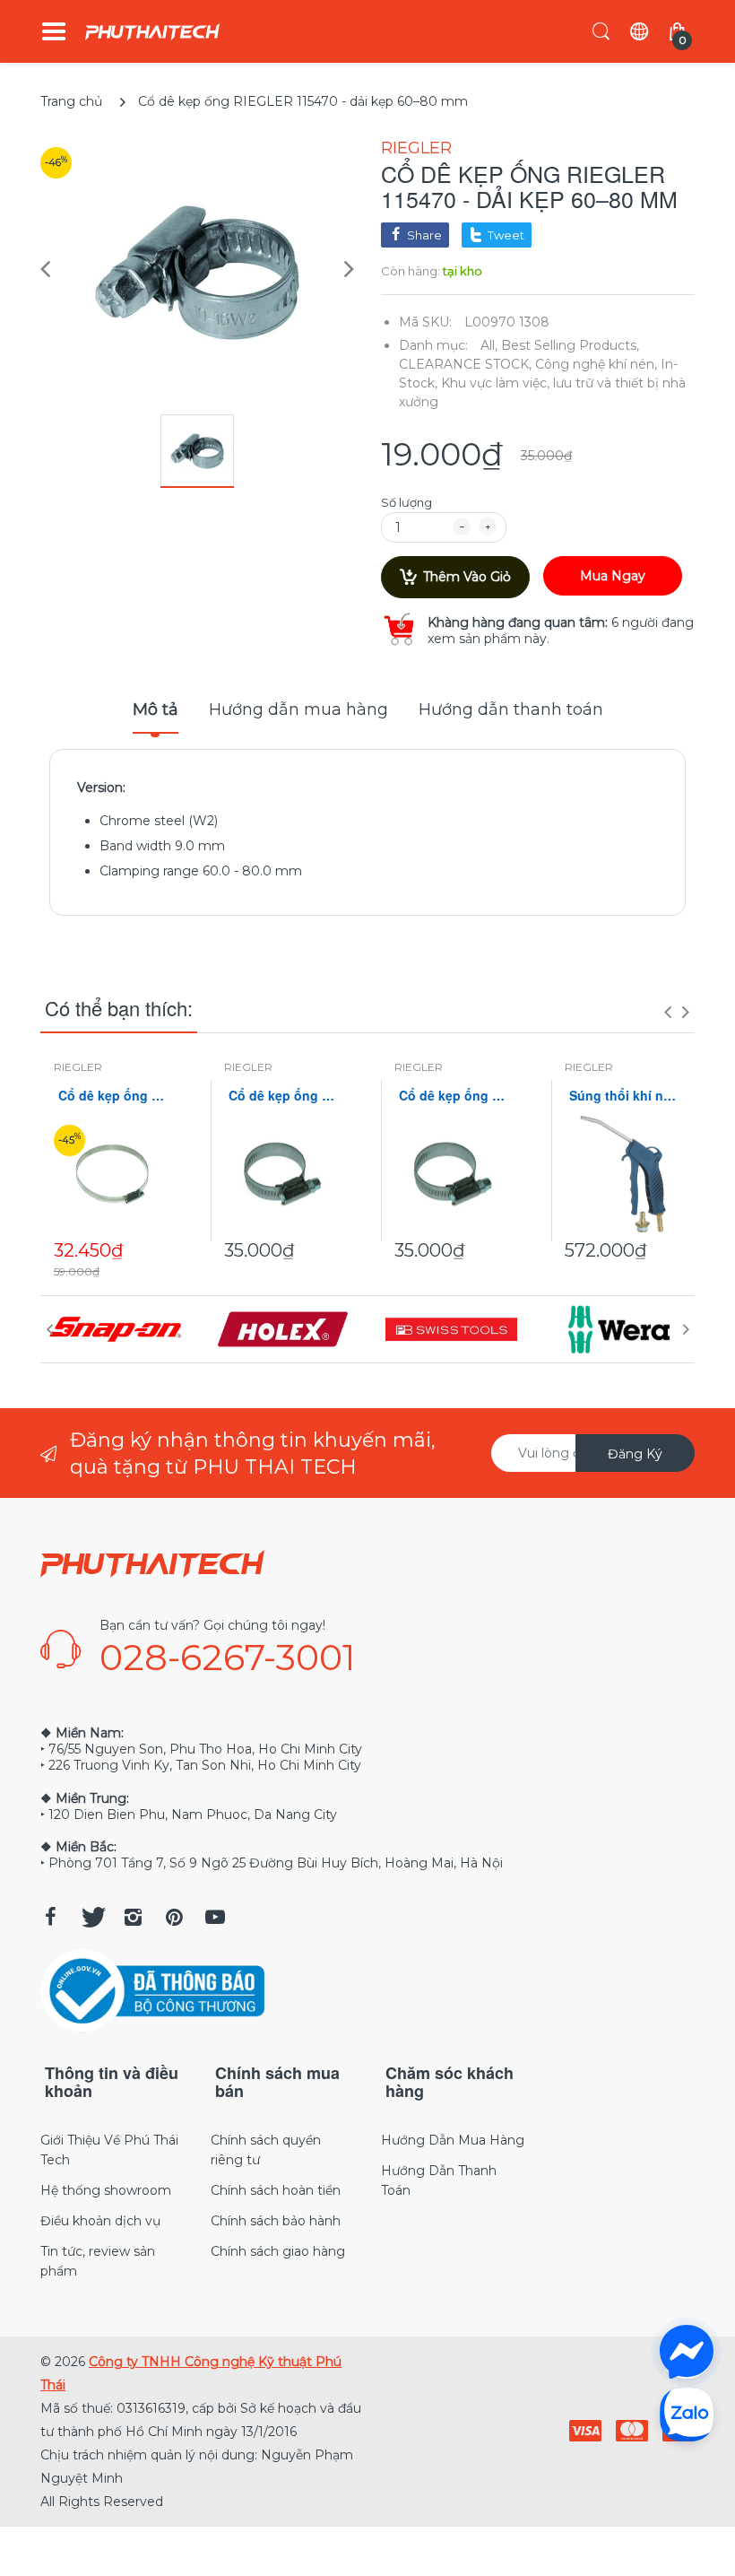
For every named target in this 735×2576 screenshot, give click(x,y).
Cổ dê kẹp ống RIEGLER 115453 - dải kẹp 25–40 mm (282, 1096)
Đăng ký (635, 1454)
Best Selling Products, (570, 345)
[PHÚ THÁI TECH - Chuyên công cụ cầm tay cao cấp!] (152, 32)
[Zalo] (687, 2414)
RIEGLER (416, 148)
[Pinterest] (174, 1917)
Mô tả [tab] (156, 709)
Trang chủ (71, 101)
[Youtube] (215, 1917)
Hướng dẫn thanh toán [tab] (511, 709)
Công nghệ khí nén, (596, 364)
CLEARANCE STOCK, (465, 364)
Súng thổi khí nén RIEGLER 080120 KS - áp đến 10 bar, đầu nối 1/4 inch (623, 1096)
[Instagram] (133, 1917)
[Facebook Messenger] (687, 2352)
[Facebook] (50, 1917)
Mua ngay (613, 576)
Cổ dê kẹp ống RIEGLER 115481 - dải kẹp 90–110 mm (112, 1096)
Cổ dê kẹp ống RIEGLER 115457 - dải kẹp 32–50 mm (453, 1096)
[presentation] (668, 1012)
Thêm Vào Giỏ (467, 577)
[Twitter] (91, 1917)
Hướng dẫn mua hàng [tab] (298, 709)
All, (489, 345)
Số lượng (406, 502)
